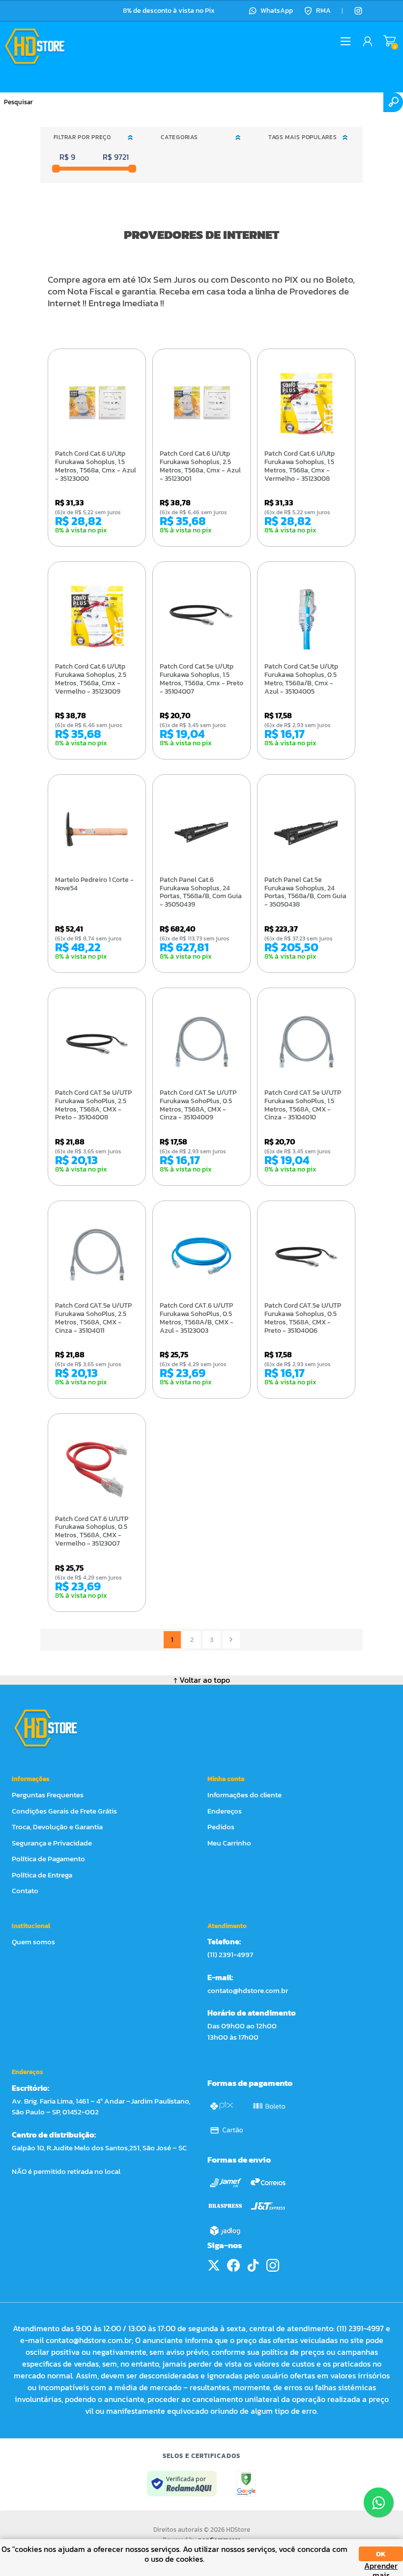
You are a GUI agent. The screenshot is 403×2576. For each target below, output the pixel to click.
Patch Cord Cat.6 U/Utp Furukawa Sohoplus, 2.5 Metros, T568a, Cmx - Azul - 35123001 (200, 466)
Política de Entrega (42, 1875)
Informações (30, 1779)
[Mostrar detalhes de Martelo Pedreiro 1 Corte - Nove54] (97, 829)
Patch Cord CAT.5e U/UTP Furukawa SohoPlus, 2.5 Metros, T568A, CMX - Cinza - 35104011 (93, 1318)
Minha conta (226, 1779)
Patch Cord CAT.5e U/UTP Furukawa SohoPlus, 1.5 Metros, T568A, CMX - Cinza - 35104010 (303, 1105)
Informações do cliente (245, 1795)
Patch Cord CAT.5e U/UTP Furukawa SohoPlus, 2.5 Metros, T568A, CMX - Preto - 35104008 (93, 1105)
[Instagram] (358, 11)
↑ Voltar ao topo (202, 1680)
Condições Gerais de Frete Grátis (64, 1811)
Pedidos (221, 1827)
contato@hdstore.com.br (248, 1990)
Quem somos (33, 1942)
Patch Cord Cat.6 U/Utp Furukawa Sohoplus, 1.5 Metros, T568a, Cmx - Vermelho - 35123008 (300, 466)
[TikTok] (253, 2265)
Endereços (225, 1811)
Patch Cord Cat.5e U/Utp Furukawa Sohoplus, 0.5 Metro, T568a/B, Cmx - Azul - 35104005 (301, 679)
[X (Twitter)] (214, 2265)
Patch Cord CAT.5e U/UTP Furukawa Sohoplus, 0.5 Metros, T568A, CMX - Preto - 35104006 (303, 1318)
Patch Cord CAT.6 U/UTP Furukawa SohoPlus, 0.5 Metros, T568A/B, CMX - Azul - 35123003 (197, 1318)
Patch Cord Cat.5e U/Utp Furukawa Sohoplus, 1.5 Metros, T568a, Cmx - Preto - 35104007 (201, 679)
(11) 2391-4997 (230, 1954)
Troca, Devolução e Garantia (57, 1827)
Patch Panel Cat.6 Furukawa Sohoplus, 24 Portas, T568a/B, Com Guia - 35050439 (201, 893)
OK (381, 2554)
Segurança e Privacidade (52, 1843)
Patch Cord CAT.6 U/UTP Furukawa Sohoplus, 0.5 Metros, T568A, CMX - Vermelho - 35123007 (92, 1532)
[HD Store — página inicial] (55, 1728)
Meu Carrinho (389, 41)
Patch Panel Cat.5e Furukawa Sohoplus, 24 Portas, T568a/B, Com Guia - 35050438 (305, 893)
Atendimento (227, 1926)
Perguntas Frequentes (48, 1795)
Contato (25, 1890)
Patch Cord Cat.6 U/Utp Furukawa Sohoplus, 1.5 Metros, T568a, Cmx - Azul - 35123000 (96, 466)
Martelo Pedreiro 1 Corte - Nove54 (94, 884)
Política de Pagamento (48, 1859)
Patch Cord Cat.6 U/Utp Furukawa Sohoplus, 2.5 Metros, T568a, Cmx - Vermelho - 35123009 (91, 679)
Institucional (31, 1926)
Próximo (231, 1640)
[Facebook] (233, 2265)
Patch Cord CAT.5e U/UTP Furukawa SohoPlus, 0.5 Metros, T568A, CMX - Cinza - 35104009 (198, 1105)
